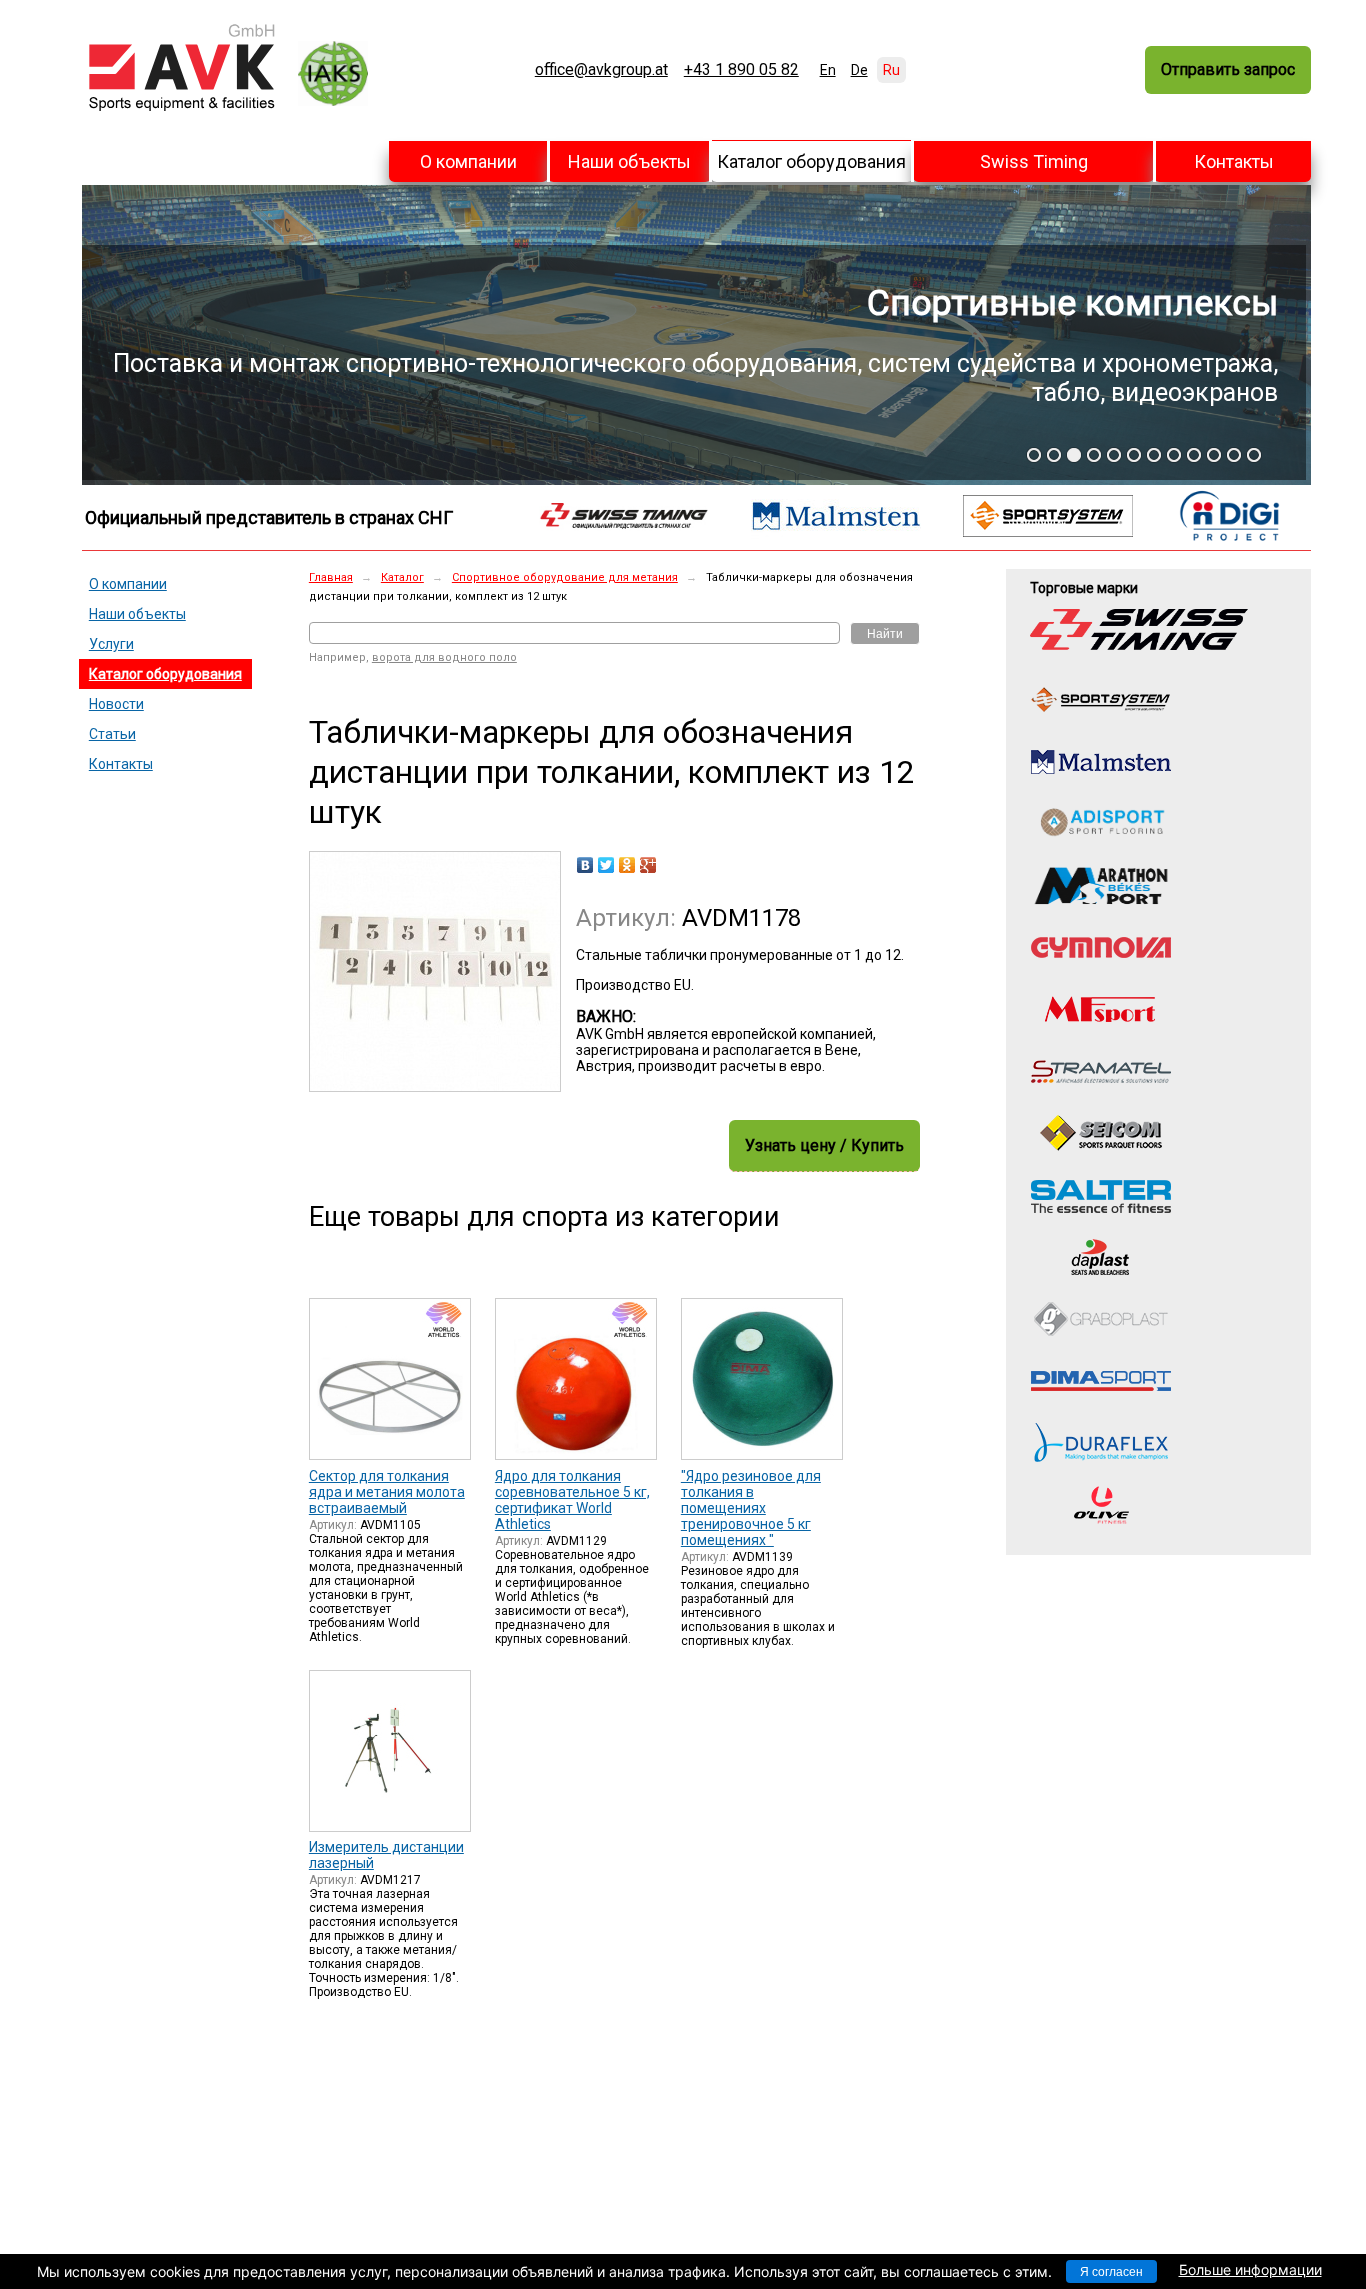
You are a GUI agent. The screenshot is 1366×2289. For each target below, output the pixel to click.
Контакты (1234, 161)
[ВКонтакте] (585, 865)
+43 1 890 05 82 (741, 70)
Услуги (111, 644)
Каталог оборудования (811, 161)
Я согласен (1111, 2272)
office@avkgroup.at (601, 70)
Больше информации (1250, 2269)
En (828, 70)
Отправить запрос (1228, 69)
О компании (468, 161)
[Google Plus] (648, 865)
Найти (885, 634)
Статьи (112, 734)
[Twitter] (606, 865)
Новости (116, 704)
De (859, 70)
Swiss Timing (1034, 161)
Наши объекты (629, 161)
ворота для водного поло (444, 657)
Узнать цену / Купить (824, 1145)
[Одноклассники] (627, 865)
